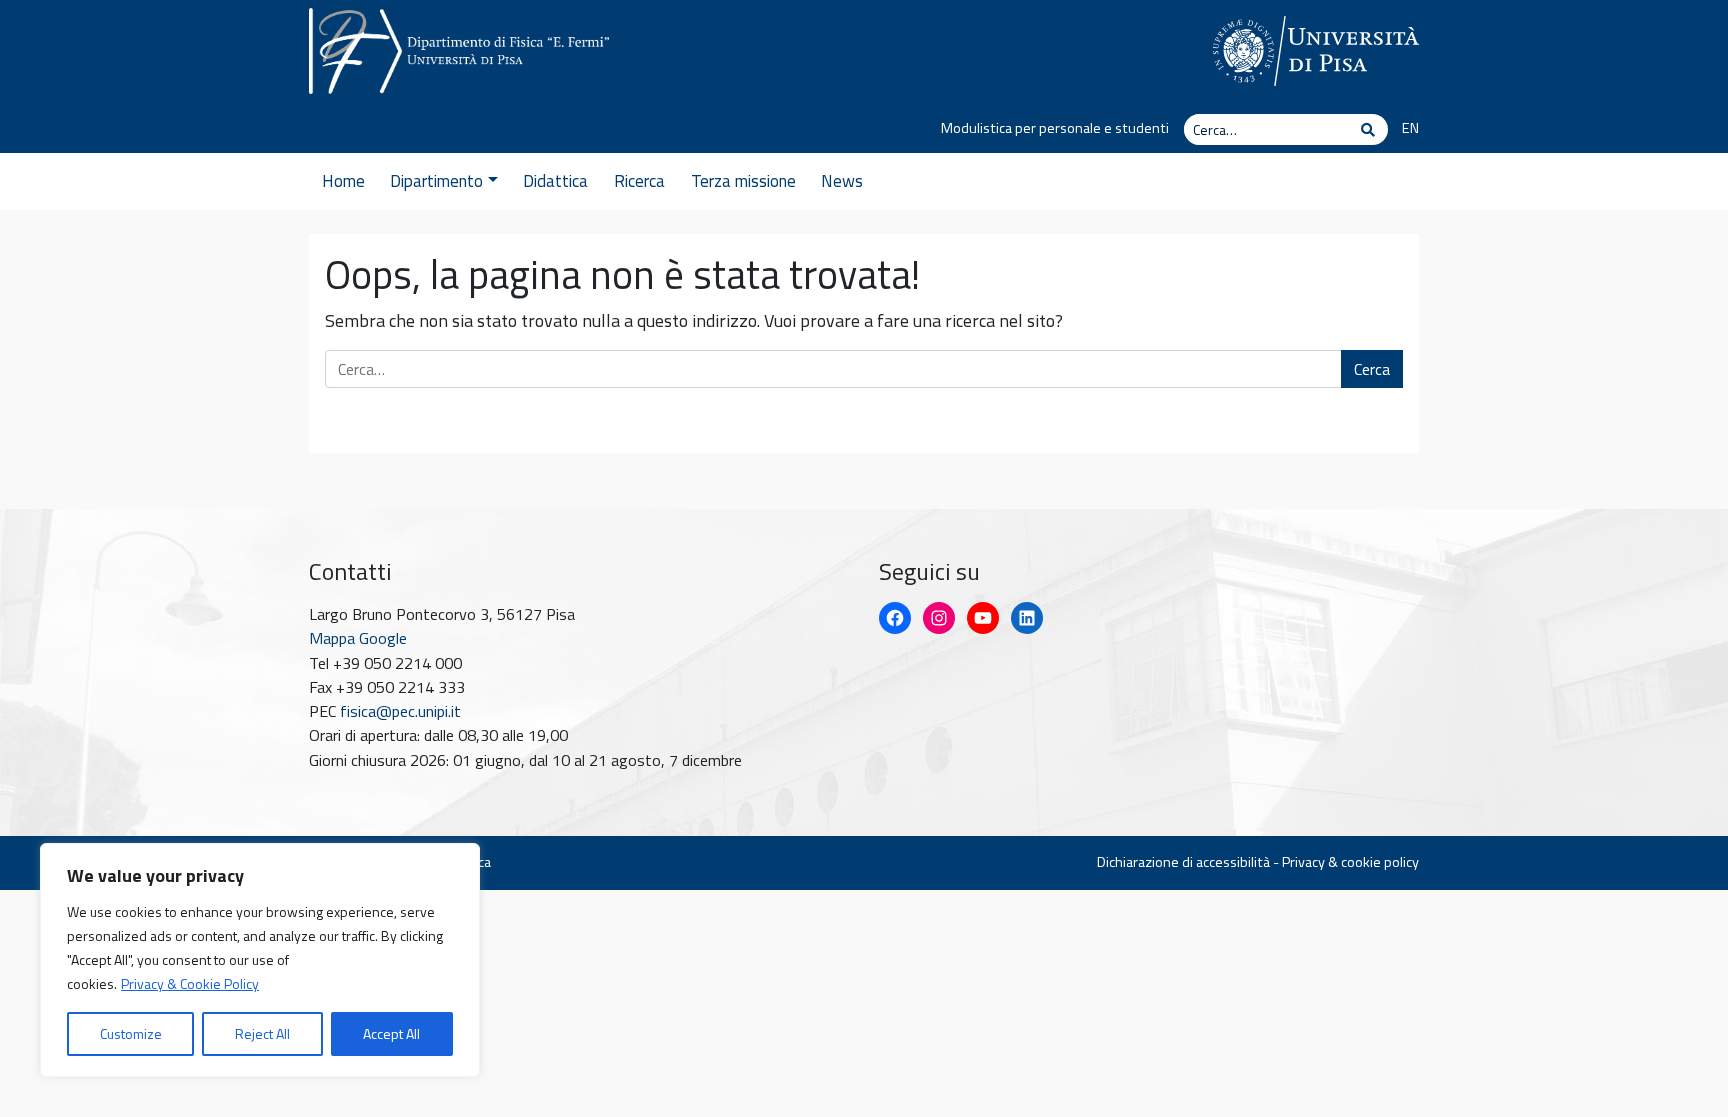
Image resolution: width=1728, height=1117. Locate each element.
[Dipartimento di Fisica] (459, 47)
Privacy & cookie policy (1350, 862)
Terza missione (743, 181)
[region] (260, 960)
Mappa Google (358, 638)
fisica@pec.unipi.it (400, 711)
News (842, 181)
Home (343, 181)
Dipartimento (436, 181)
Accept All (391, 1033)
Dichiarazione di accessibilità (1183, 862)
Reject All (262, 1033)
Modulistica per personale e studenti (1055, 128)
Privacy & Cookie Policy (190, 983)
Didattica (555, 181)
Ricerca (639, 181)
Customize (131, 1033)
